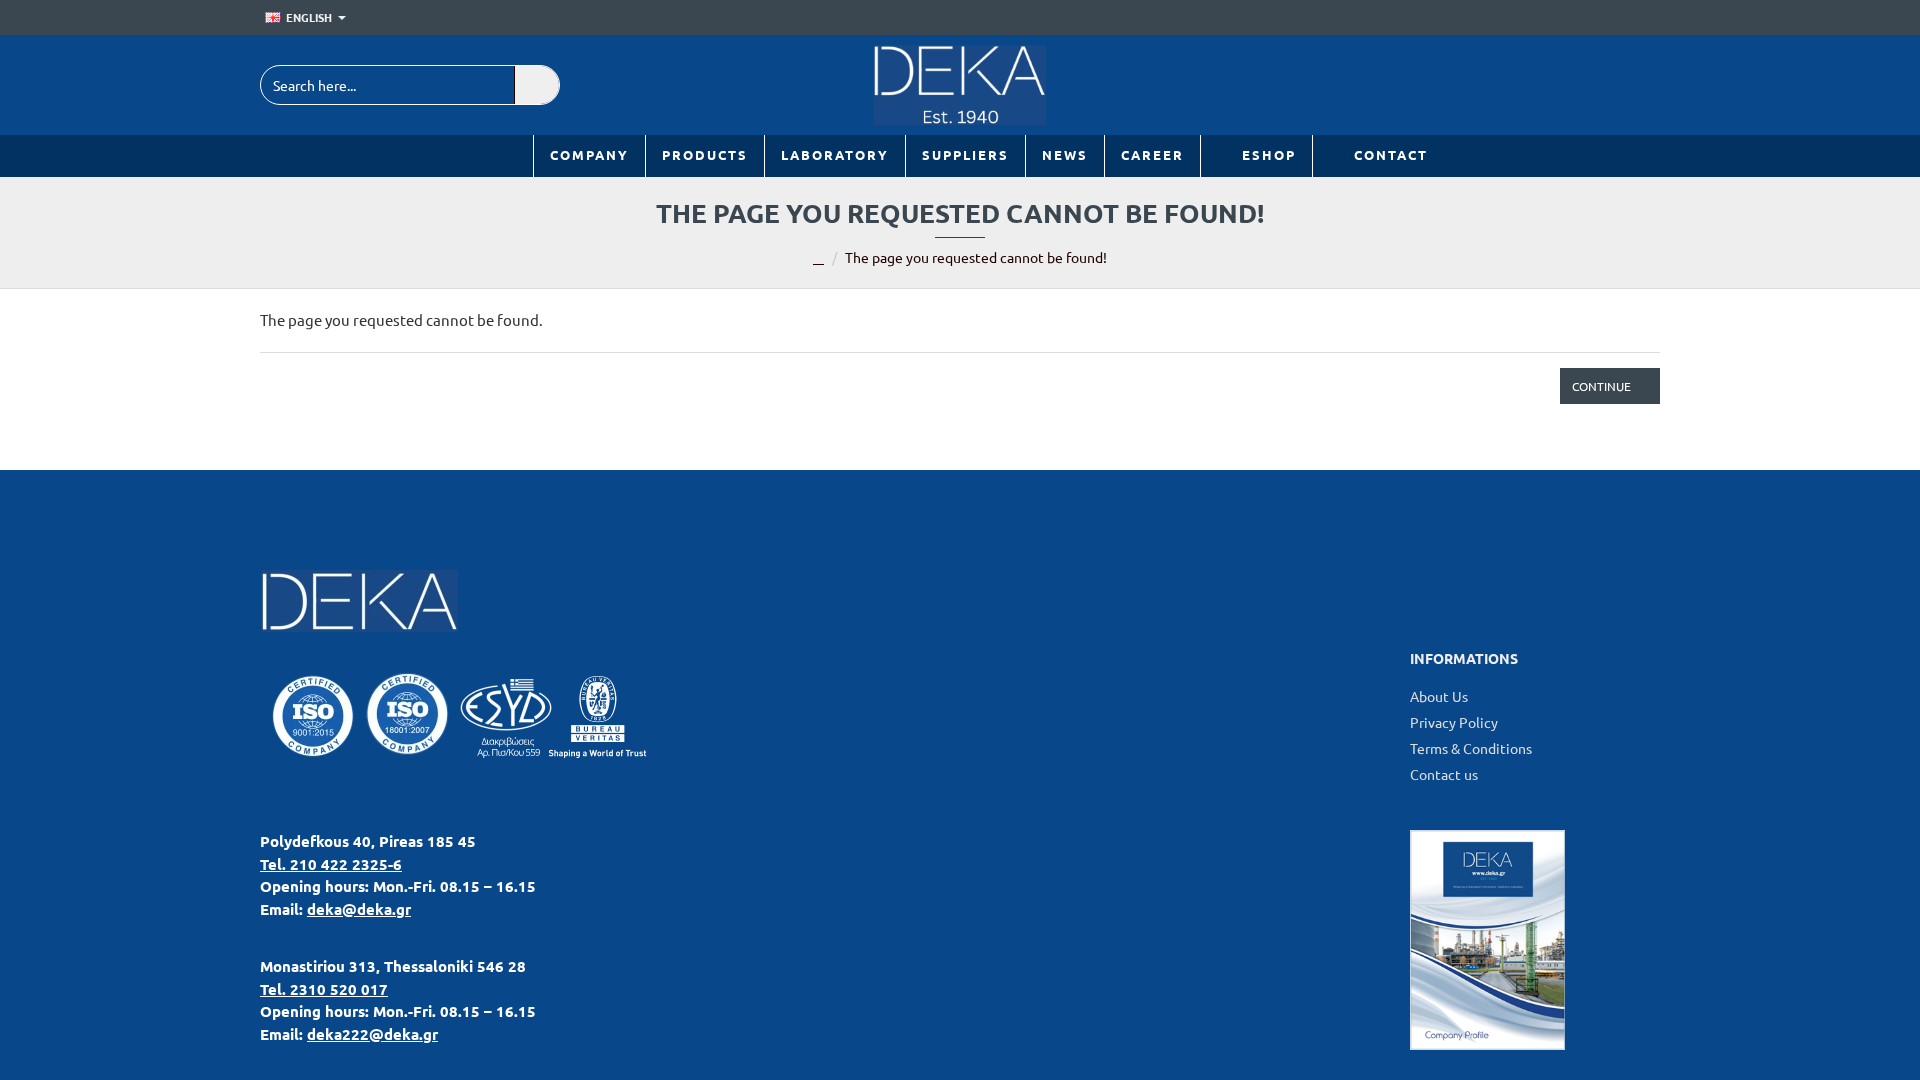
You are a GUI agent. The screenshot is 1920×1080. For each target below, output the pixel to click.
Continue (1601, 386)
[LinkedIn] (1547, 85)
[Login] (1616, 18)
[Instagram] (1637, 85)
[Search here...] (536, 85)
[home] (818, 259)
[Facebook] (1592, 85)
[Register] (1645, 18)
